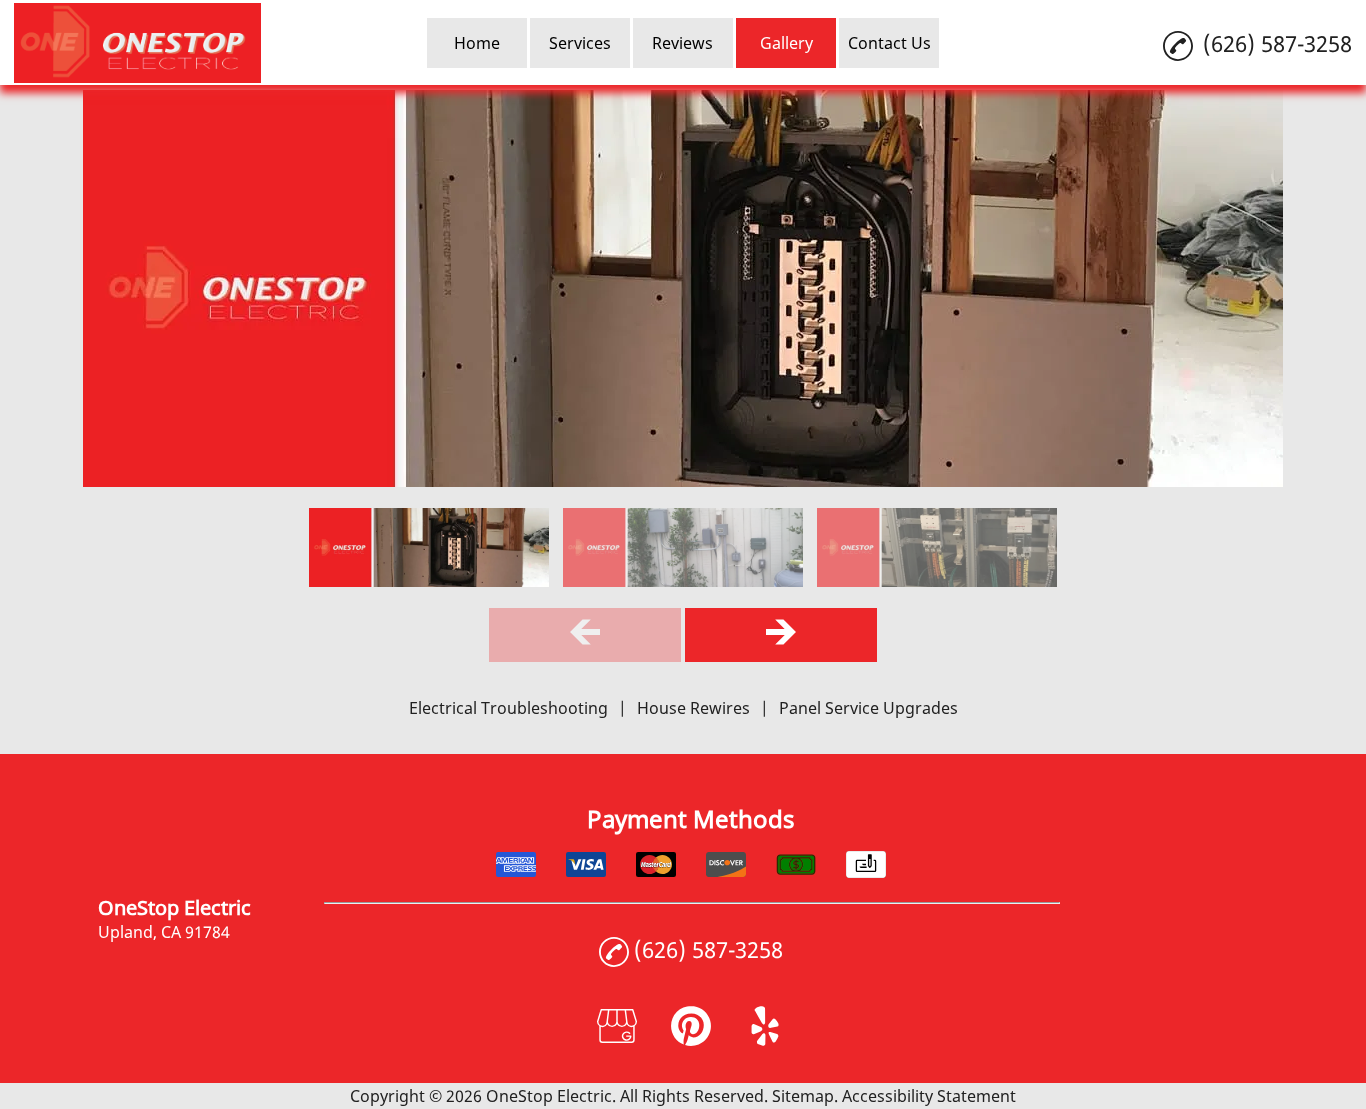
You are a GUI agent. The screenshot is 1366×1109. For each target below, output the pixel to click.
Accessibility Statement (929, 1096)
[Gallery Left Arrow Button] (585, 634)
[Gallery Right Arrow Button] (781, 634)
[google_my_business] (617, 1040)
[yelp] (765, 1040)
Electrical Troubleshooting (508, 708)
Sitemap (803, 1096)
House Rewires (693, 708)
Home (477, 43)
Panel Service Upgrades (868, 708)
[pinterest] (691, 1040)
